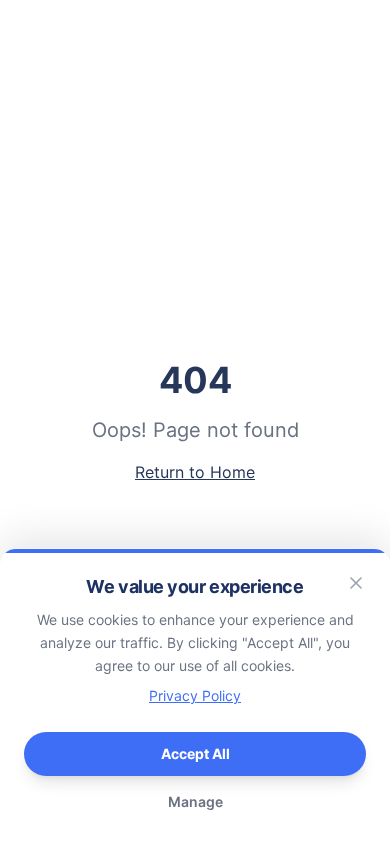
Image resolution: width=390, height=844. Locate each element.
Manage (195, 801)
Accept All (195, 753)
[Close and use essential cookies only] (356, 583)
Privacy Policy (195, 695)
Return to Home (195, 472)
